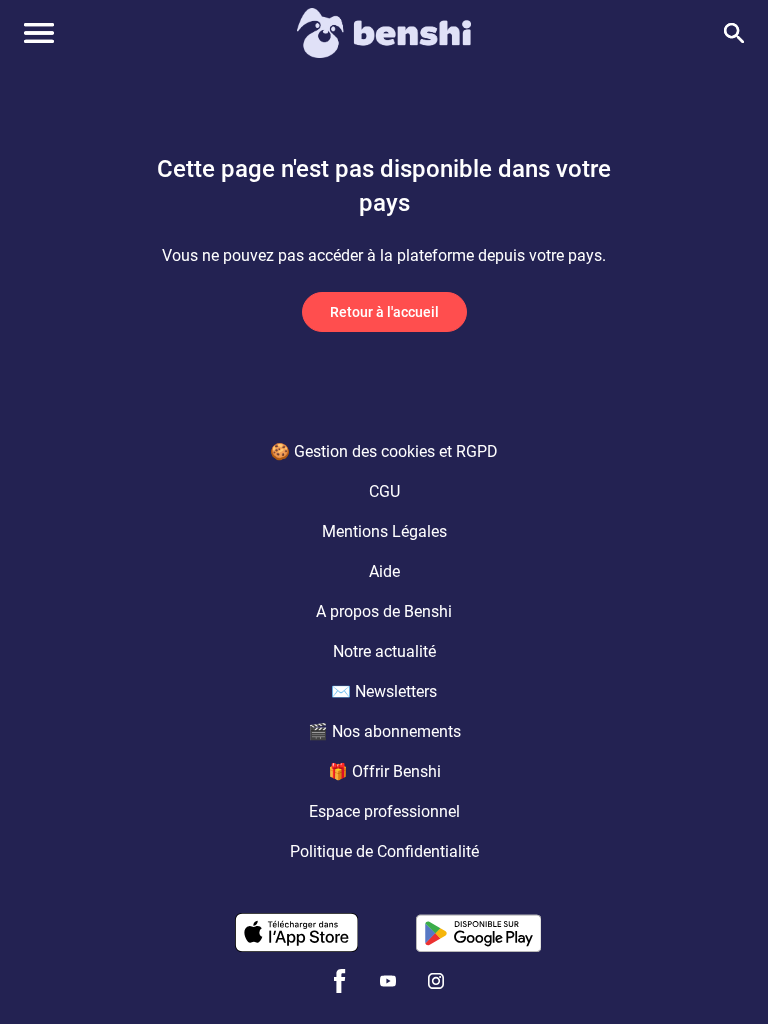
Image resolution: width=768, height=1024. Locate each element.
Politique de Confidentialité (384, 851)
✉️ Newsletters (384, 691)
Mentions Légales (384, 531)
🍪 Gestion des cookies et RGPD (384, 451)
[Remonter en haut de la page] (724, 972)
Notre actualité (384, 651)
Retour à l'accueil (384, 312)
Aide (384, 571)
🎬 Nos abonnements (384, 731)
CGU (384, 491)
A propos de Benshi (384, 611)
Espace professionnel (384, 811)
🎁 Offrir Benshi (384, 771)
